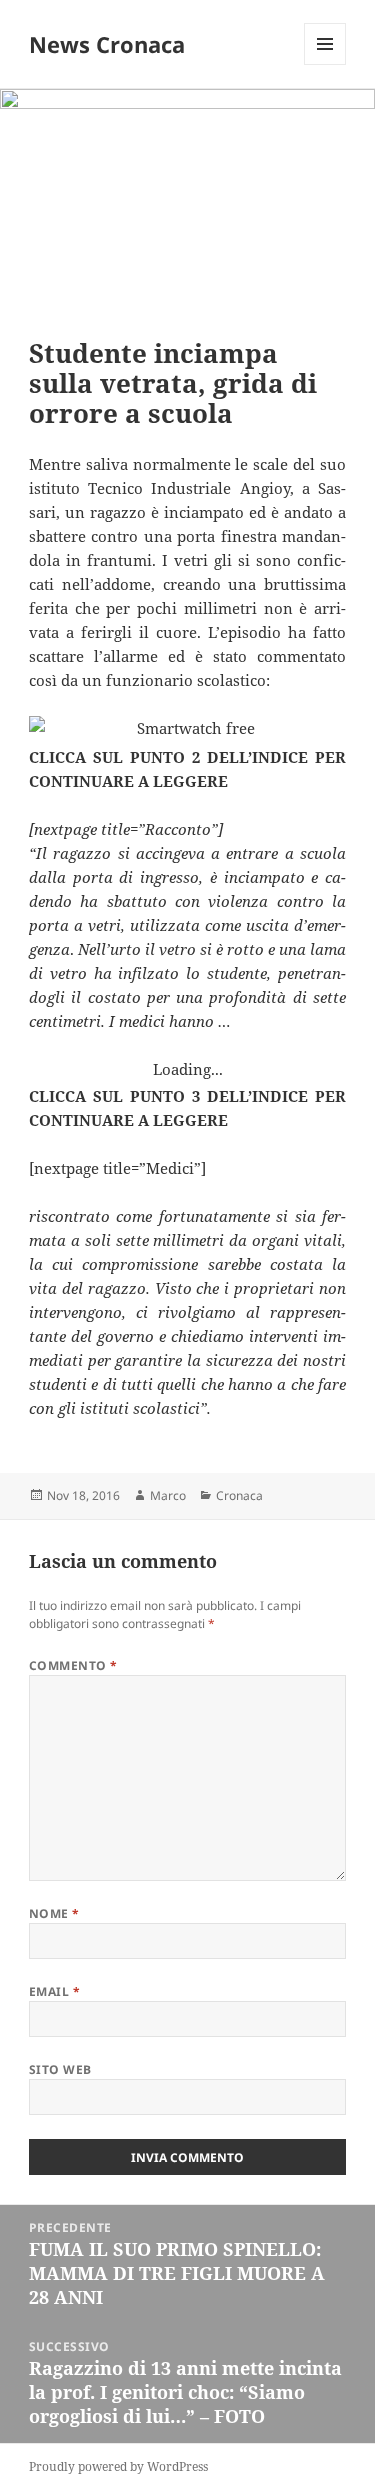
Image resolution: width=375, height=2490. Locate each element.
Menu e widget (325, 64)
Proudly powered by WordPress (118, 2466)
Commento (73, 1665)
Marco (168, 1495)
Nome (54, 1913)
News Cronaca (107, 44)
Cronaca (239, 1495)
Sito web (60, 2069)
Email (54, 1991)
